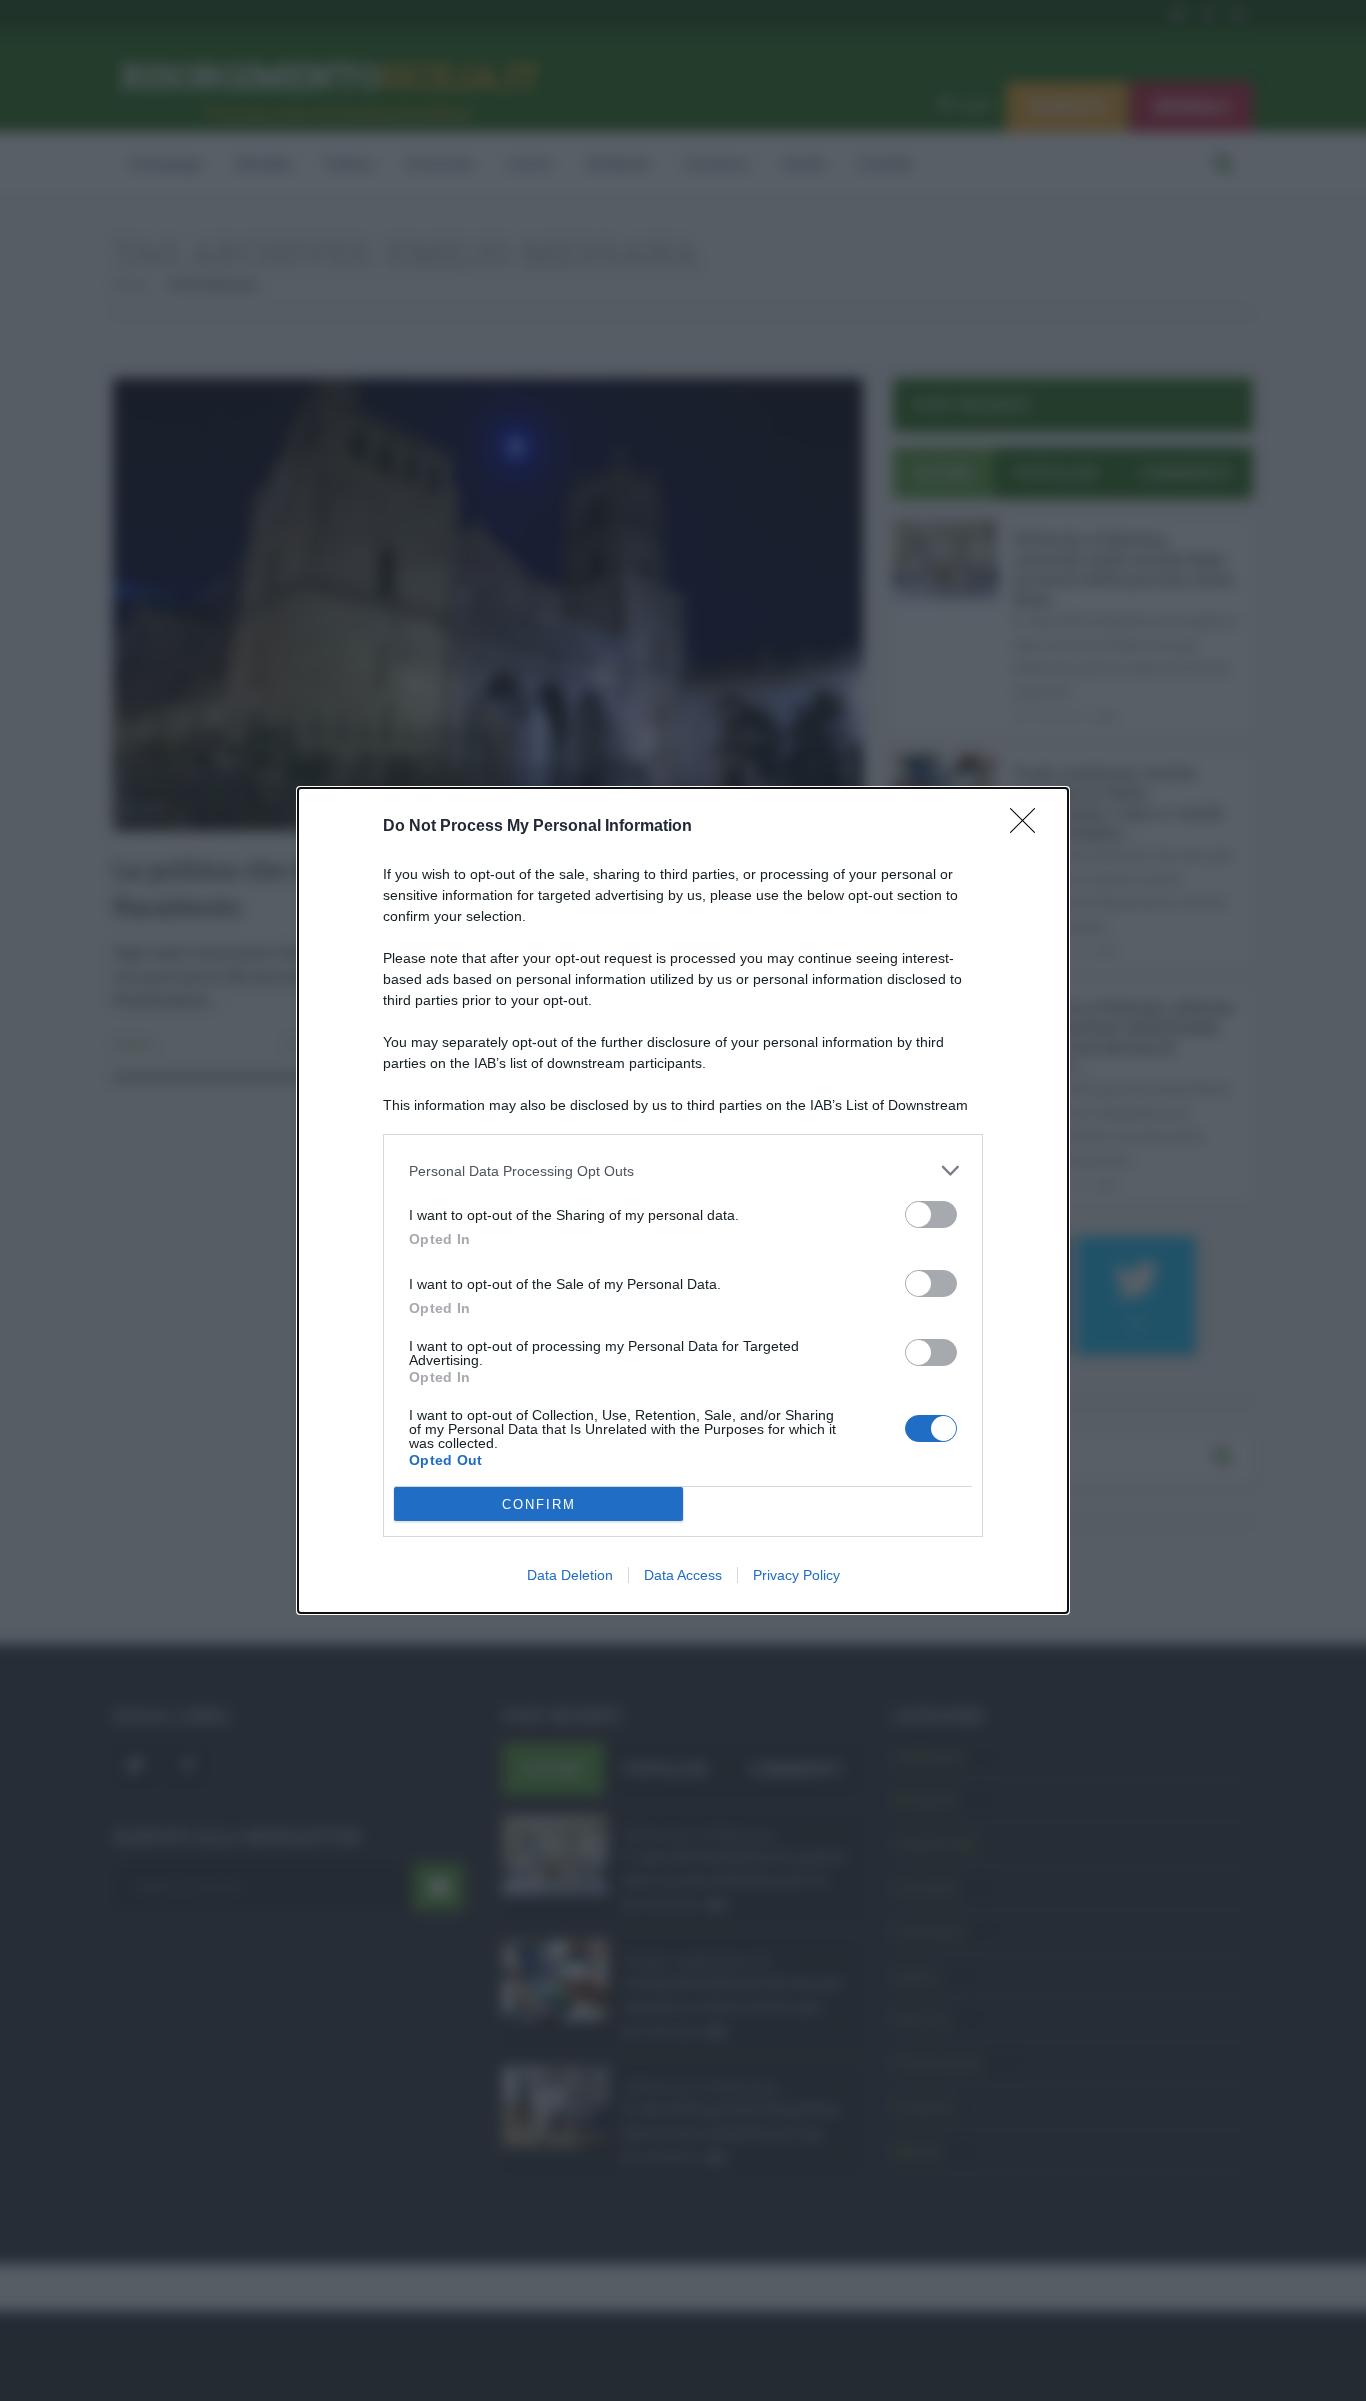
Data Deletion (570, 1575)
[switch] (931, 1214)
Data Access (683, 1575)
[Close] (1029, 827)
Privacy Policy (796, 1575)
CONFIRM (539, 1504)
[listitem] (683, 1170)
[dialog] (683, 1200)
